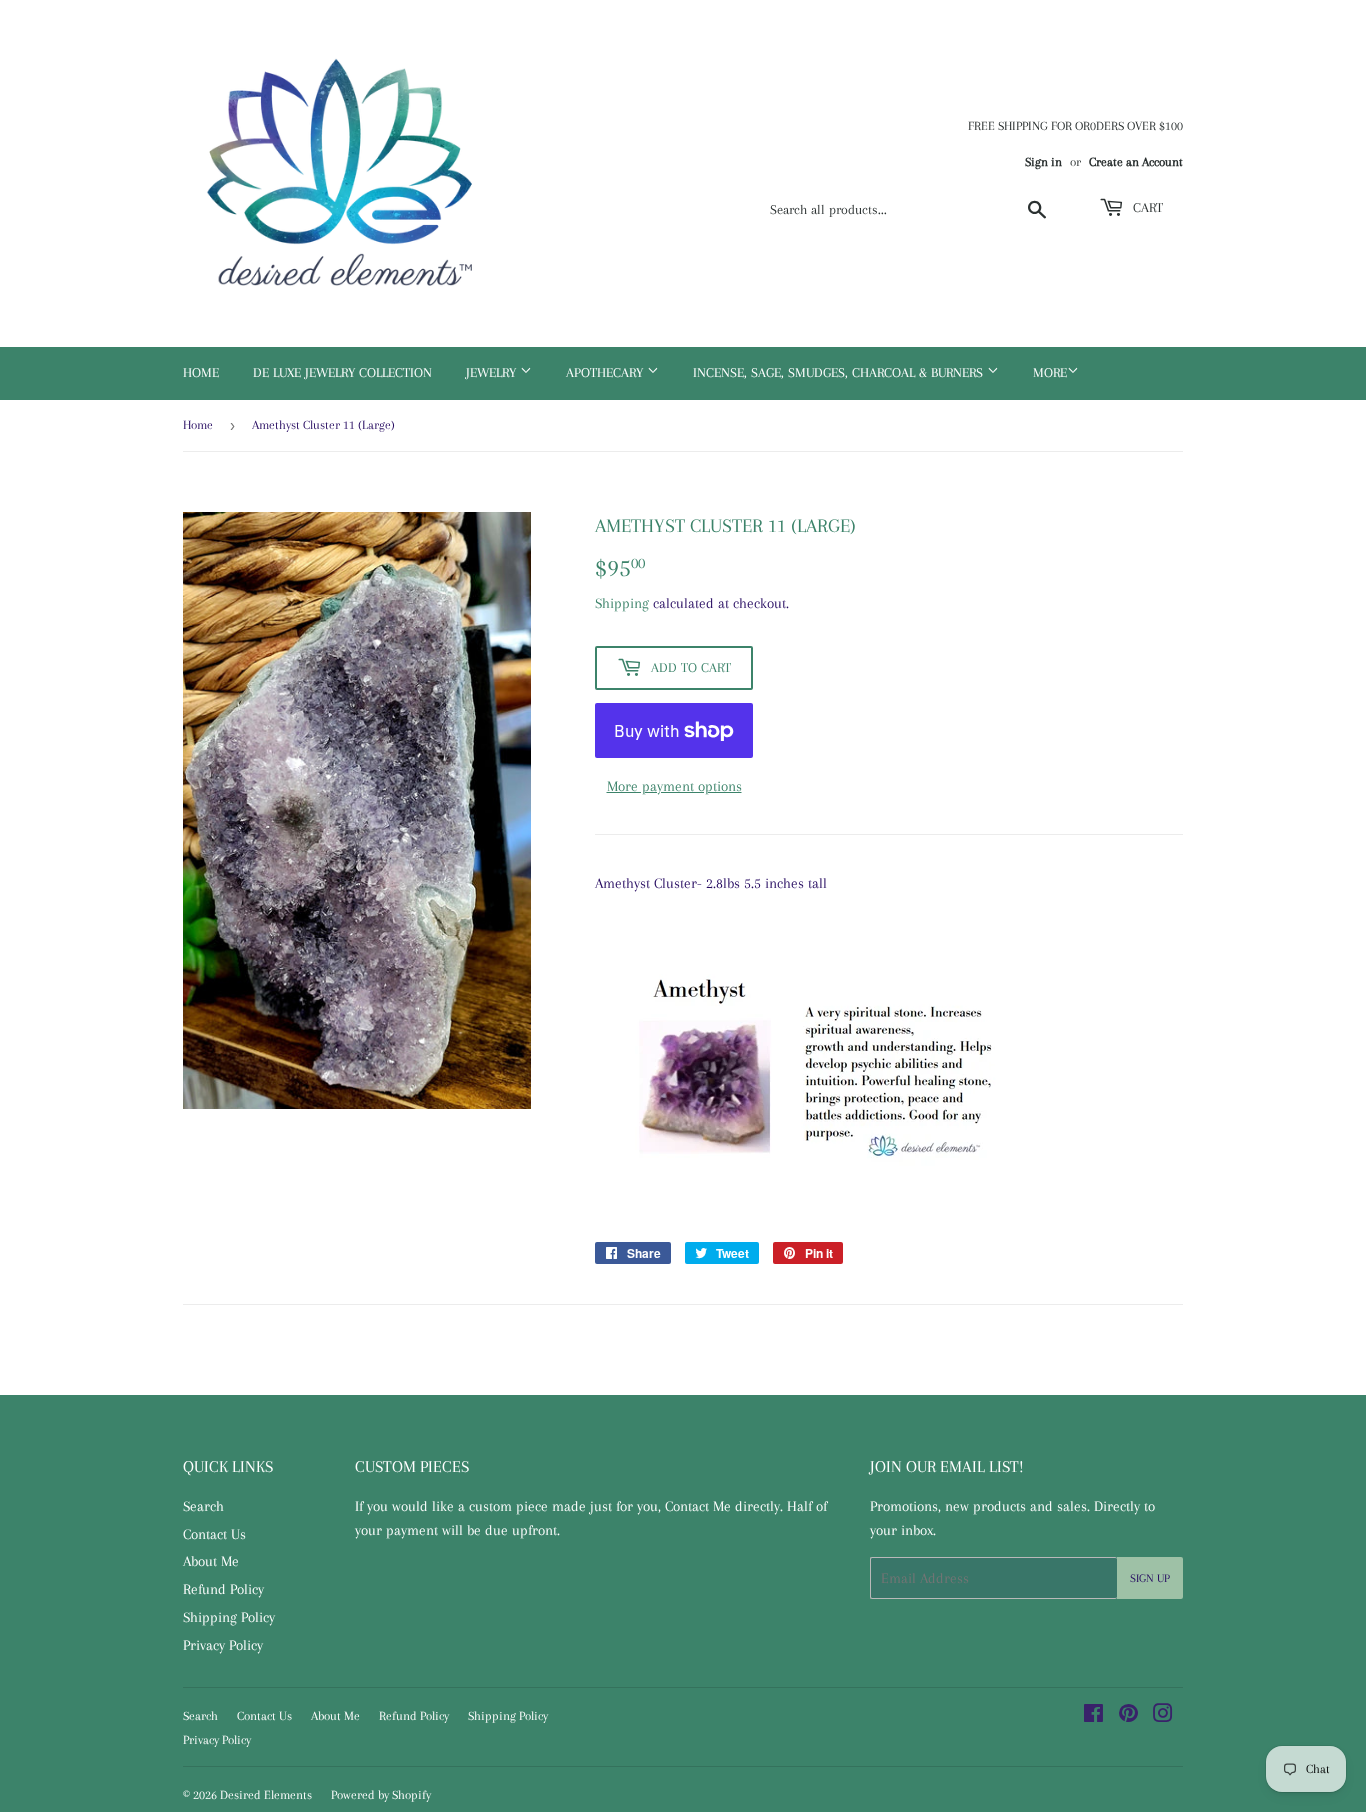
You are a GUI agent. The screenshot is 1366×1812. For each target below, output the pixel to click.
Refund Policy (223, 1589)
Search (203, 1506)
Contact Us (214, 1534)
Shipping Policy (229, 1617)
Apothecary (606, 372)
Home (201, 372)
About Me (211, 1561)
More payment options (674, 786)
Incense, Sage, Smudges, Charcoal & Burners (840, 372)
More (1050, 372)
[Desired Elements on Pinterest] (1128, 1716)
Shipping (622, 603)
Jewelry (493, 372)
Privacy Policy (223, 1645)
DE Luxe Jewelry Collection (342, 372)
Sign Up (1150, 1578)
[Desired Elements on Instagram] (1163, 1716)
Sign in (1043, 162)
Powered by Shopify (381, 1795)
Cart (1146, 207)
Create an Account (1136, 162)
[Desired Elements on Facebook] (1093, 1716)
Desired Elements (266, 1795)
